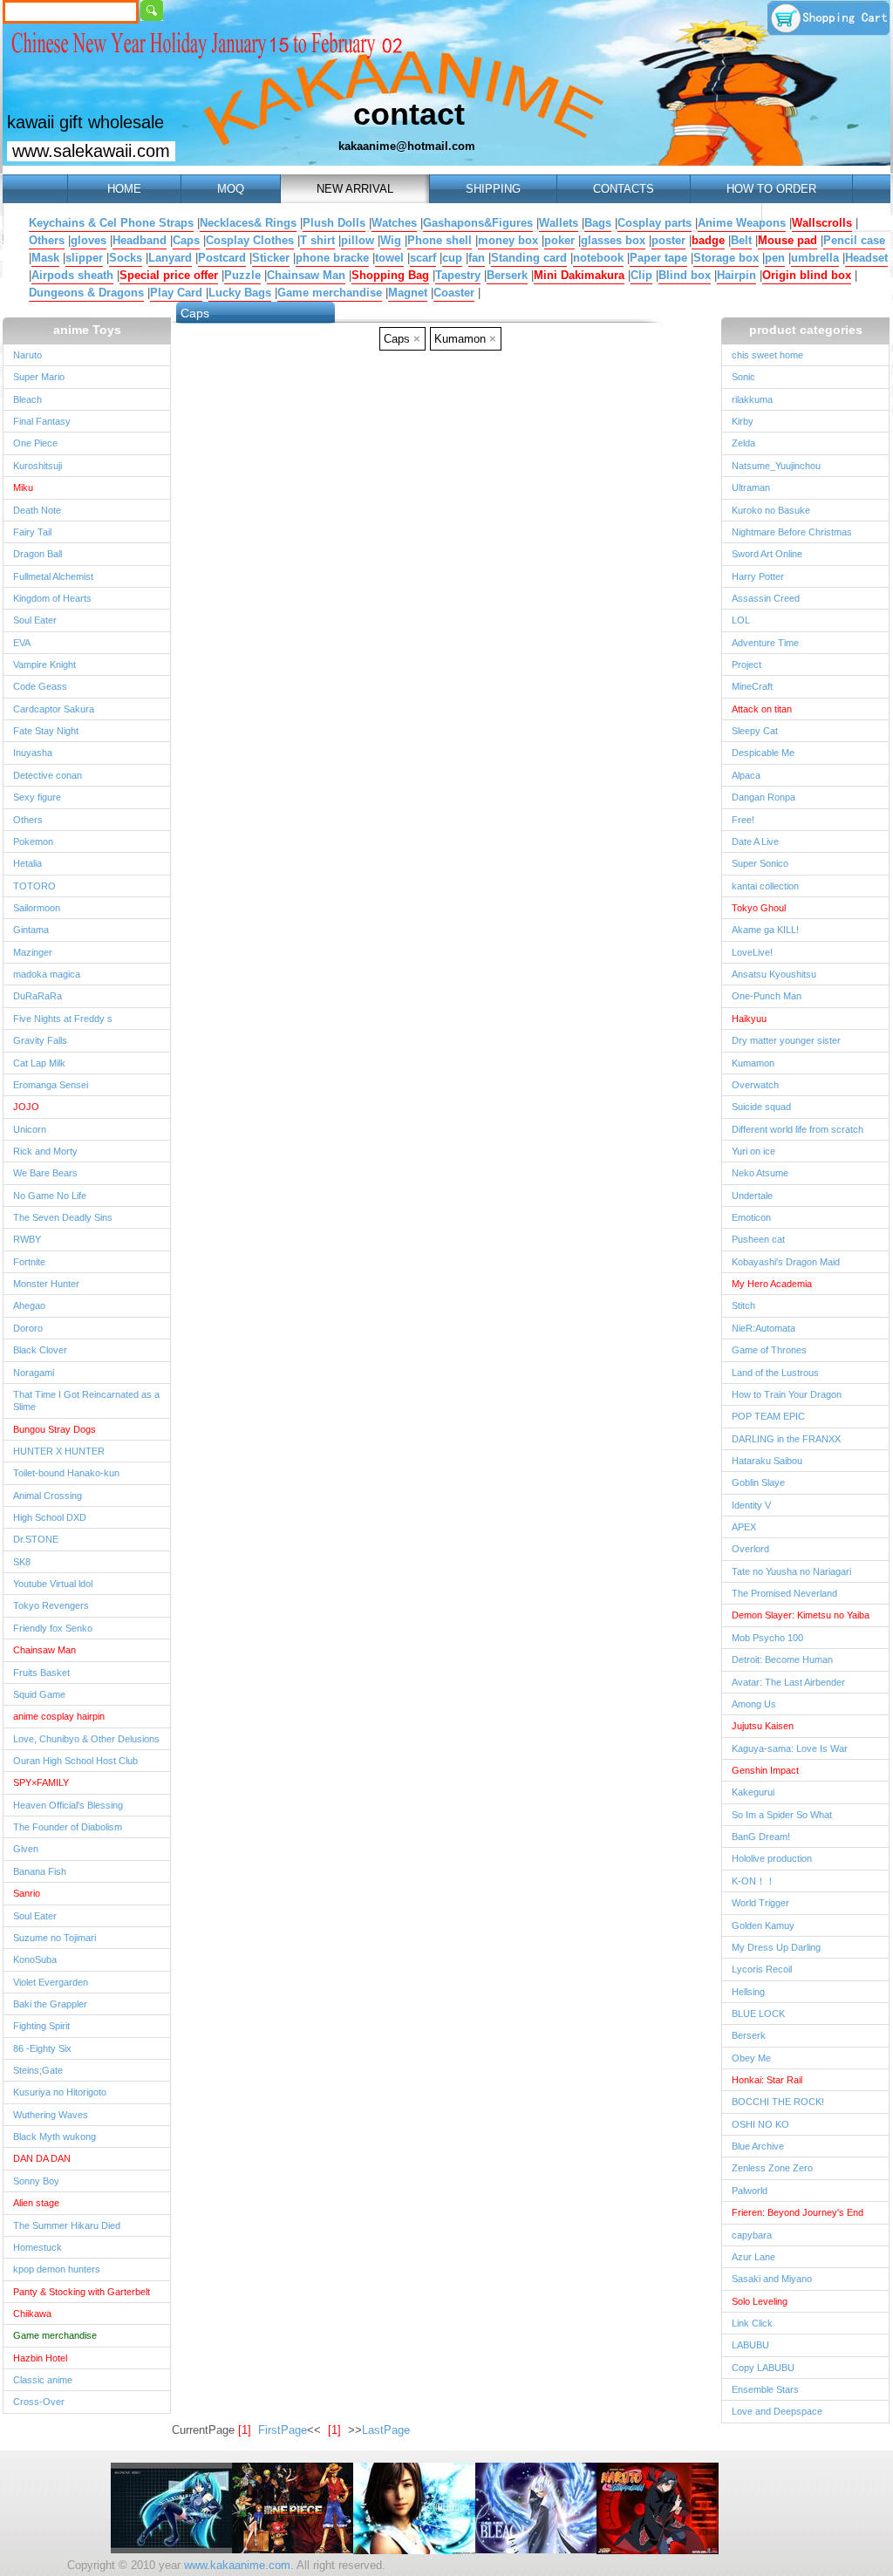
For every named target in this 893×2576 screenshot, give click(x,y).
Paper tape (658, 258)
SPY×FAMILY (41, 1782)
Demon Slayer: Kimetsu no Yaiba (801, 1615)
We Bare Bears (45, 1173)
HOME (124, 189)
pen (775, 258)
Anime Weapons (742, 223)
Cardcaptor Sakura (54, 709)
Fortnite (29, 1262)
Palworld (750, 2191)
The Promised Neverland (784, 1593)
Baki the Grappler (50, 2004)
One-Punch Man (767, 996)
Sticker (271, 258)
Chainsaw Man (306, 275)
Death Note (37, 510)
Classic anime (43, 2380)
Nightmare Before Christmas (792, 532)
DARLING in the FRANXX (786, 1439)
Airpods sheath (72, 275)
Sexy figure (37, 797)
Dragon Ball (37, 554)
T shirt (317, 240)
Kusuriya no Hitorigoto (60, 2092)
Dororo (28, 1328)
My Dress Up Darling (776, 1947)
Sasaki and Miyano (772, 2279)
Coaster (454, 293)
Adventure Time (765, 643)
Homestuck (37, 2247)
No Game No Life (50, 1196)
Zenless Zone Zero (772, 2168)
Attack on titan (762, 709)
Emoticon (751, 1217)
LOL (741, 620)
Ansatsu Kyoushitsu (774, 974)
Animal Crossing (48, 1496)
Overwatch (755, 1085)
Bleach (27, 399)
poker (559, 240)
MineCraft (752, 686)
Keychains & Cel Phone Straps (111, 223)
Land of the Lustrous (775, 1373)
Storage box (726, 258)
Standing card (529, 258)
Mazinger (33, 952)
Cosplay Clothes (250, 240)
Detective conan (48, 775)
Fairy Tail (32, 532)
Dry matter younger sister (786, 1040)
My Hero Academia (772, 1284)
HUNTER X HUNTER (59, 1451)
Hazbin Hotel (40, 2358)
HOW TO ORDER (771, 189)
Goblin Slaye (758, 1482)
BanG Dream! (761, 1837)
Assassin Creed (766, 598)
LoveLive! (752, 952)
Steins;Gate (38, 2070)
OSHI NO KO (760, 2124)
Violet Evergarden (51, 1982)
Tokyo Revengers (51, 1605)
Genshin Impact (765, 1770)
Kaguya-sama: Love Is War (790, 1748)
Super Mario (39, 377)
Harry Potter (758, 576)
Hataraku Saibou (767, 1461)
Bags (598, 223)
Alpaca (746, 775)
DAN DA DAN (42, 2158)
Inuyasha (33, 753)
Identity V (751, 1505)
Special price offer (169, 275)
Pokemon (33, 842)
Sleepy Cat (755, 731)
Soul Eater (35, 620)
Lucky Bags (240, 293)
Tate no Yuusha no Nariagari (791, 1571)
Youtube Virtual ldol (53, 1584)
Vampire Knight (44, 664)
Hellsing (748, 1992)
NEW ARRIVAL (355, 189)
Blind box (685, 275)
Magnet (408, 293)
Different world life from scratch (798, 1129)
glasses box (613, 240)
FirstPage (283, 2430)
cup (452, 258)
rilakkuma (752, 399)
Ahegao (29, 1305)
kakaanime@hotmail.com (407, 146)
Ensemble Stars (765, 2389)
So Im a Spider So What (782, 1815)
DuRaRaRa (37, 996)
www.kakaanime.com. (237, 2565)
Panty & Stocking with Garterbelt (82, 2292)
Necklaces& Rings (248, 223)
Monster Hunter (46, 1284)
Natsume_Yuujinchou (776, 466)
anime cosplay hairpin (59, 1716)
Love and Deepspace (777, 2411)
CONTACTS (624, 189)
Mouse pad (787, 240)
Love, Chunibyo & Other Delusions (86, 1739)
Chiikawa (32, 2314)
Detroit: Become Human (782, 1659)
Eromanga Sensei (51, 1085)
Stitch (743, 1305)
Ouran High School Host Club (75, 1761)
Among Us (754, 1704)
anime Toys (87, 330)
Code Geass (40, 686)
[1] (334, 2430)
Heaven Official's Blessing (68, 1805)
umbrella (815, 258)
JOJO (26, 1107)
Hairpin (736, 275)
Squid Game (39, 1694)
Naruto (27, 355)
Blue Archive (758, 2146)
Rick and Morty (45, 1151)
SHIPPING (493, 189)
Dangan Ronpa (763, 797)
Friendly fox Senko (53, 1628)
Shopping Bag (390, 275)
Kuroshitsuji (37, 466)
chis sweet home (767, 355)
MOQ (231, 189)
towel (389, 258)
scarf (423, 258)
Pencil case (854, 240)
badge (708, 240)
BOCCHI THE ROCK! (778, 2102)
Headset (866, 258)
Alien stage (36, 2203)
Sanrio (27, 1893)
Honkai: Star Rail (767, 2080)
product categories (806, 330)
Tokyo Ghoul (759, 908)
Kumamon (753, 1063)
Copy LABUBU (763, 2368)
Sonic (743, 377)
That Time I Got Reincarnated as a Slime (86, 1400)
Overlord (750, 1549)
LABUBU (750, 2345)
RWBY (27, 1239)
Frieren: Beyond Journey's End (798, 2212)
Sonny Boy (36, 2181)
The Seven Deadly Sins (63, 1217)
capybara (752, 2235)
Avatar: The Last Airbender (788, 1682)
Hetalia (27, 863)
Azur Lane (753, 2257)
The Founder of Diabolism (68, 1827)
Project (746, 664)
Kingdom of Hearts (52, 598)
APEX (744, 1527)
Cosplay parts (654, 223)
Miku (23, 487)
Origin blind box (807, 275)
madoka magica (47, 974)
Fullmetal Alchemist (53, 576)
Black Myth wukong (55, 2136)
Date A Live (755, 842)
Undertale (752, 1196)
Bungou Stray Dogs (55, 1429)
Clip (641, 275)
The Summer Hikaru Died (67, 2225)
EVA (22, 643)
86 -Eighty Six (42, 2048)
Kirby (743, 421)
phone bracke (332, 258)
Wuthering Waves (51, 2115)
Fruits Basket (41, 1673)
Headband (140, 240)
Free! (743, 820)
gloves (89, 240)
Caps (186, 240)
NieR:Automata (763, 1328)
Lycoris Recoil (762, 1969)
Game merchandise (330, 293)
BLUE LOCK (758, 2014)
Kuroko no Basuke (771, 510)
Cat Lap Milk (39, 1063)
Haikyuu (749, 1019)
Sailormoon (37, 908)
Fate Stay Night (46, 731)
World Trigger (760, 1903)
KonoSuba (35, 1959)
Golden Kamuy (763, 1925)
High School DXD (50, 1517)
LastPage (386, 2430)
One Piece (35, 443)
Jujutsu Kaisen (763, 1726)
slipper (84, 258)
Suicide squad (761, 1107)
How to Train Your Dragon (787, 1394)
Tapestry (458, 275)
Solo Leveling (760, 2301)
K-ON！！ (753, 1881)
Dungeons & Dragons (86, 293)
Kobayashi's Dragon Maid (786, 1262)
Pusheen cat (758, 1239)
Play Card (176, 293)
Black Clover (40, 1350)
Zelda (743, 443)
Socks (126, 258)
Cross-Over (39, 2402)
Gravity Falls (40, 1040)
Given (26, 1849)
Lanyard (170, 258)
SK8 (22, 1562)
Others (47, 240)
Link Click (752, 2323)
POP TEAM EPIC (768, 1416)
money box (508, 240)
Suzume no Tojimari (55, 1938)
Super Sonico (760, 863)
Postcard (222, 258)
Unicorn (30, 1129)
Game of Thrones (769, 1350)
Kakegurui (753, 1792)
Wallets (559, 223)
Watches (394, 223)
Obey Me (751, 2058)
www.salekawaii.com (91, 151)
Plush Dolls (334, 223)
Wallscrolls (822, 223)
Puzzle (242, 275)
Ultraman (751, 487)
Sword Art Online (767, 554)
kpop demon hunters (57, 2269)
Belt (741, 240)
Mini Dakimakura (579, 275)
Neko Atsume (760, 1173)
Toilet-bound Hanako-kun (66, 1473)
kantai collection (765, 886)
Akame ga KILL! (765, 930)
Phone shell (440, 240)
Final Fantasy (42, 421)
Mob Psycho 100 (767, 1638)
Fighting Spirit (41, 2026)
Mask (45, 258)
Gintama (31, 930)
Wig (391, 240)
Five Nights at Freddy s (63, 1019)
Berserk (507, 275)
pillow (358, 240)
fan (477, 258)
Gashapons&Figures (478, 223)
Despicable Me (763, 753)
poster (668, 240)
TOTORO (34, 886)
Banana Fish (40, 1871)
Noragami (34, 1373)
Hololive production (772, 1858)
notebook (598, 258)
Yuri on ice (753, 1151)
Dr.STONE (36, 1539)
